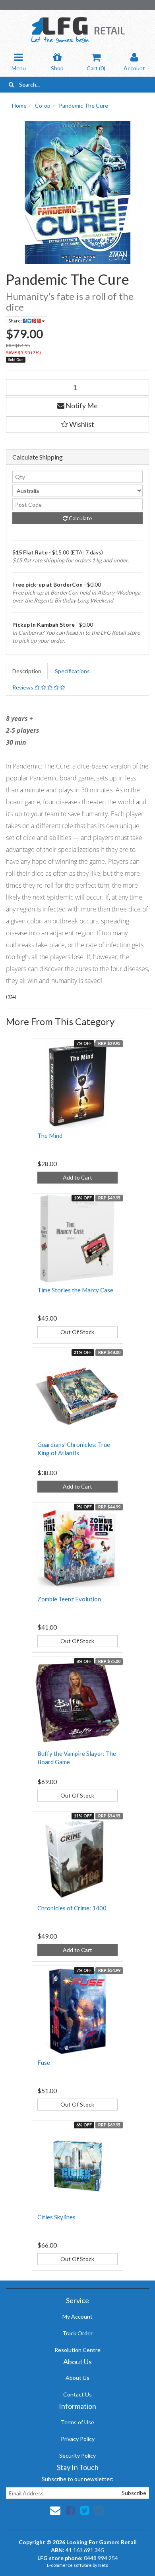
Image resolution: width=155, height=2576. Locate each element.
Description (27, 671)
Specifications (72, 671)
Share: (15, 321)
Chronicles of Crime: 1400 (72, 1908)
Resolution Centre (77, 2350)
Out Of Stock (77, 1332)
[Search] (11, 85)
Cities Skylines (56, 2217)
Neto (103, 2565)
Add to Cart (77, 1177)
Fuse (44, 2062)
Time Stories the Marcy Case (75, 1290)
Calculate (80, 518)
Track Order (77, 2333)
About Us (77, 2378)
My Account (77, 2316)
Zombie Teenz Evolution (69, 1599)
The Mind (50, 1135)
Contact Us (77, 2394)
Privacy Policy (78, 2439)
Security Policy (77, 2455)
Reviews (23, 687)
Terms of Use (77, 2422)
